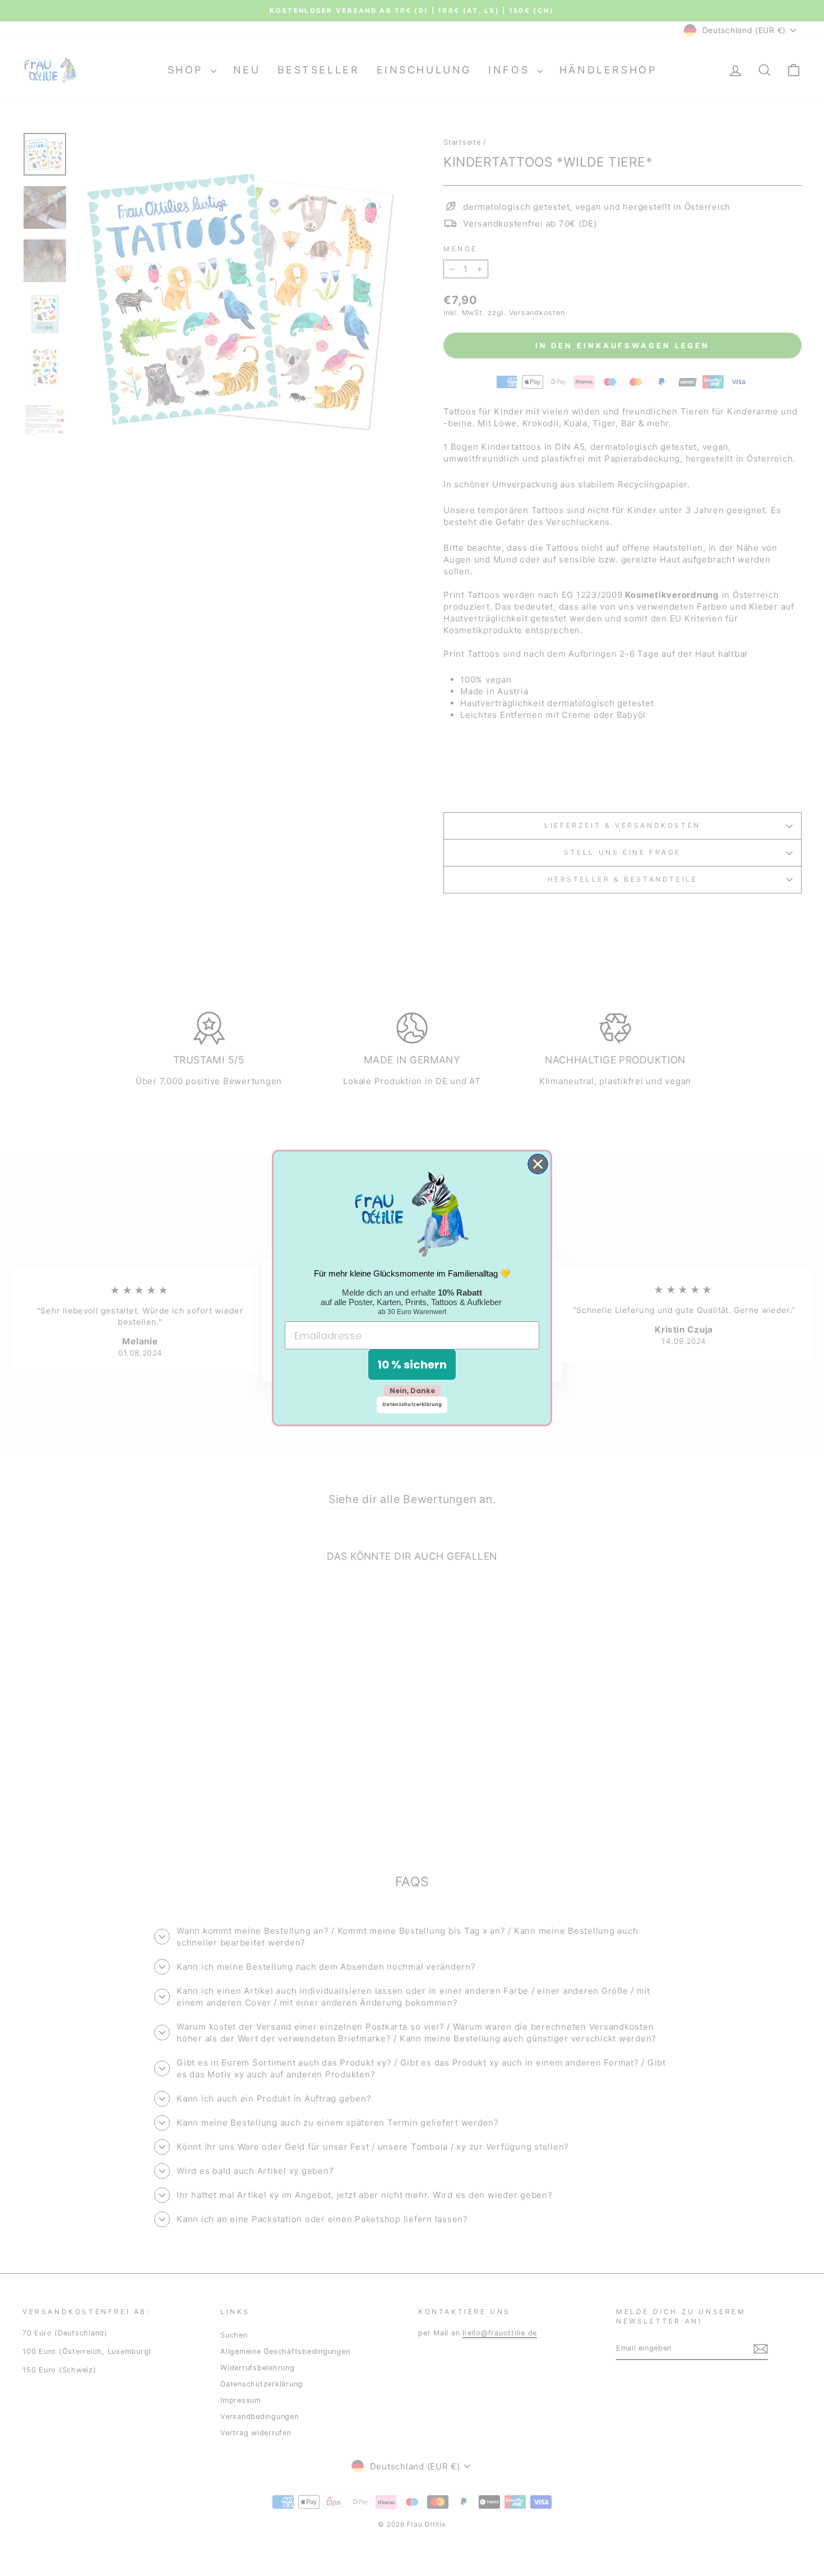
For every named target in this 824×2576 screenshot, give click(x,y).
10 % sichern (412, 1365)
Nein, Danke (412, 1391)
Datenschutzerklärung (412, 1405)
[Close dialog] (538, 1164)
